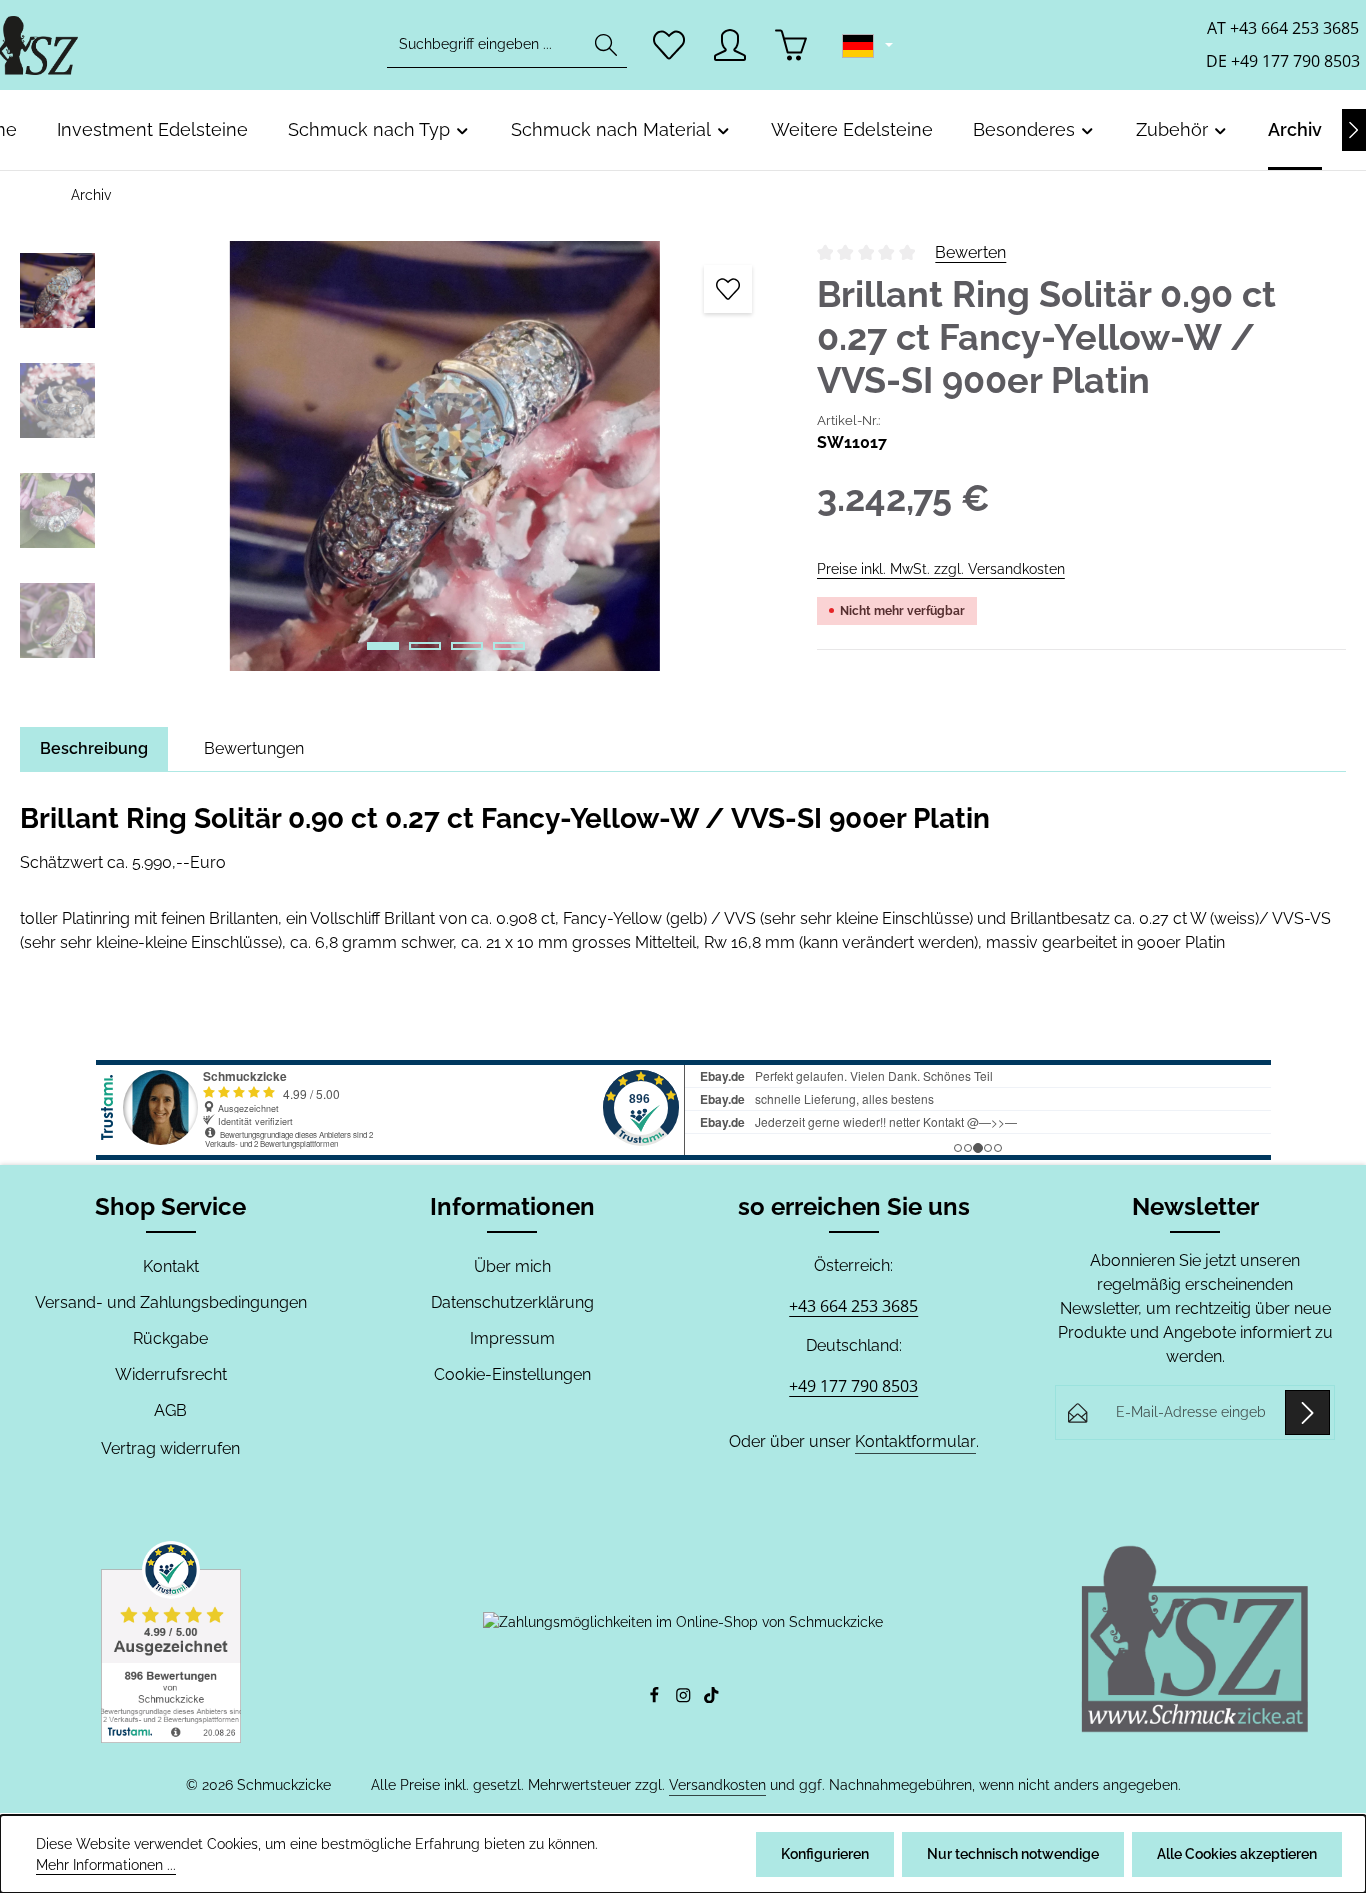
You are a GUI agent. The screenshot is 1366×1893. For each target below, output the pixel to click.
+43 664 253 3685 (853, 1306)
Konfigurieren (825, 1854)
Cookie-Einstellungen (512, 1374)
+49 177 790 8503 (853, 1386)
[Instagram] (685, 1698)
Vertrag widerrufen (170, 1448)
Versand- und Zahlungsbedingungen (171, 1302)
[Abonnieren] (1307, 1412)
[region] (398, 456)
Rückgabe (170, 1338)
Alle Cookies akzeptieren (1237, 1854)
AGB (170, 1410)
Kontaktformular (915, 1441)
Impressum (512, 1338)
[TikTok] (711, 1698)
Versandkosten (717, 1785)
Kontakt (171, 1266)
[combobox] (486, 45)
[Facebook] (656, 1698)
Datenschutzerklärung (512, 1302)
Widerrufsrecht (171, 1374)
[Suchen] (606, 45)
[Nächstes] (1354, 130)
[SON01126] (445, 456)
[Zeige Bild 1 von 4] (383, 646)
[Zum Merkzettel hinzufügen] (728, 289)
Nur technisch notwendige (1013, 1854)
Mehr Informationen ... (106, 1865)
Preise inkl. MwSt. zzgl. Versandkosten (941, 569)
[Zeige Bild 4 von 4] (509, 646)
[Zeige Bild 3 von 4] (467, 646)
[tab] (94, 749)
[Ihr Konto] (730, 45)
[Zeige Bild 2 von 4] (425, 646)
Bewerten (970, 252)
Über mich (512, 1266)
